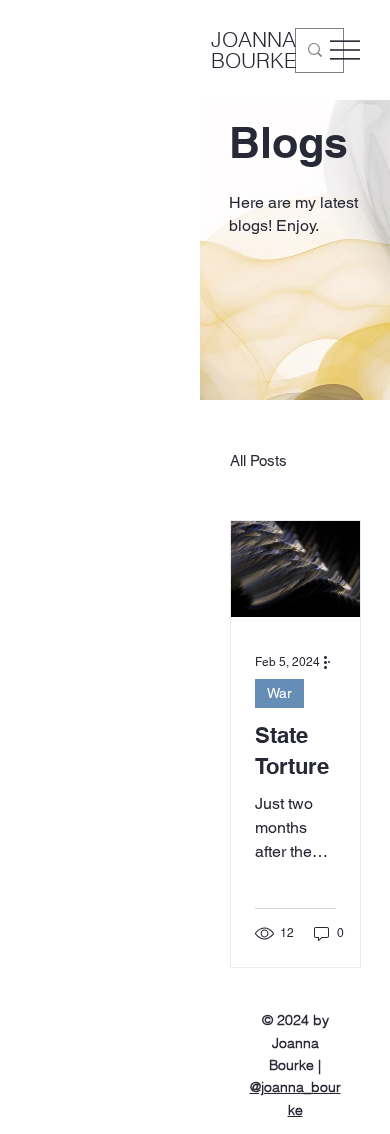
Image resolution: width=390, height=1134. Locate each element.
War (279, 693)
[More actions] (333, 662)
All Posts (258, 460)
